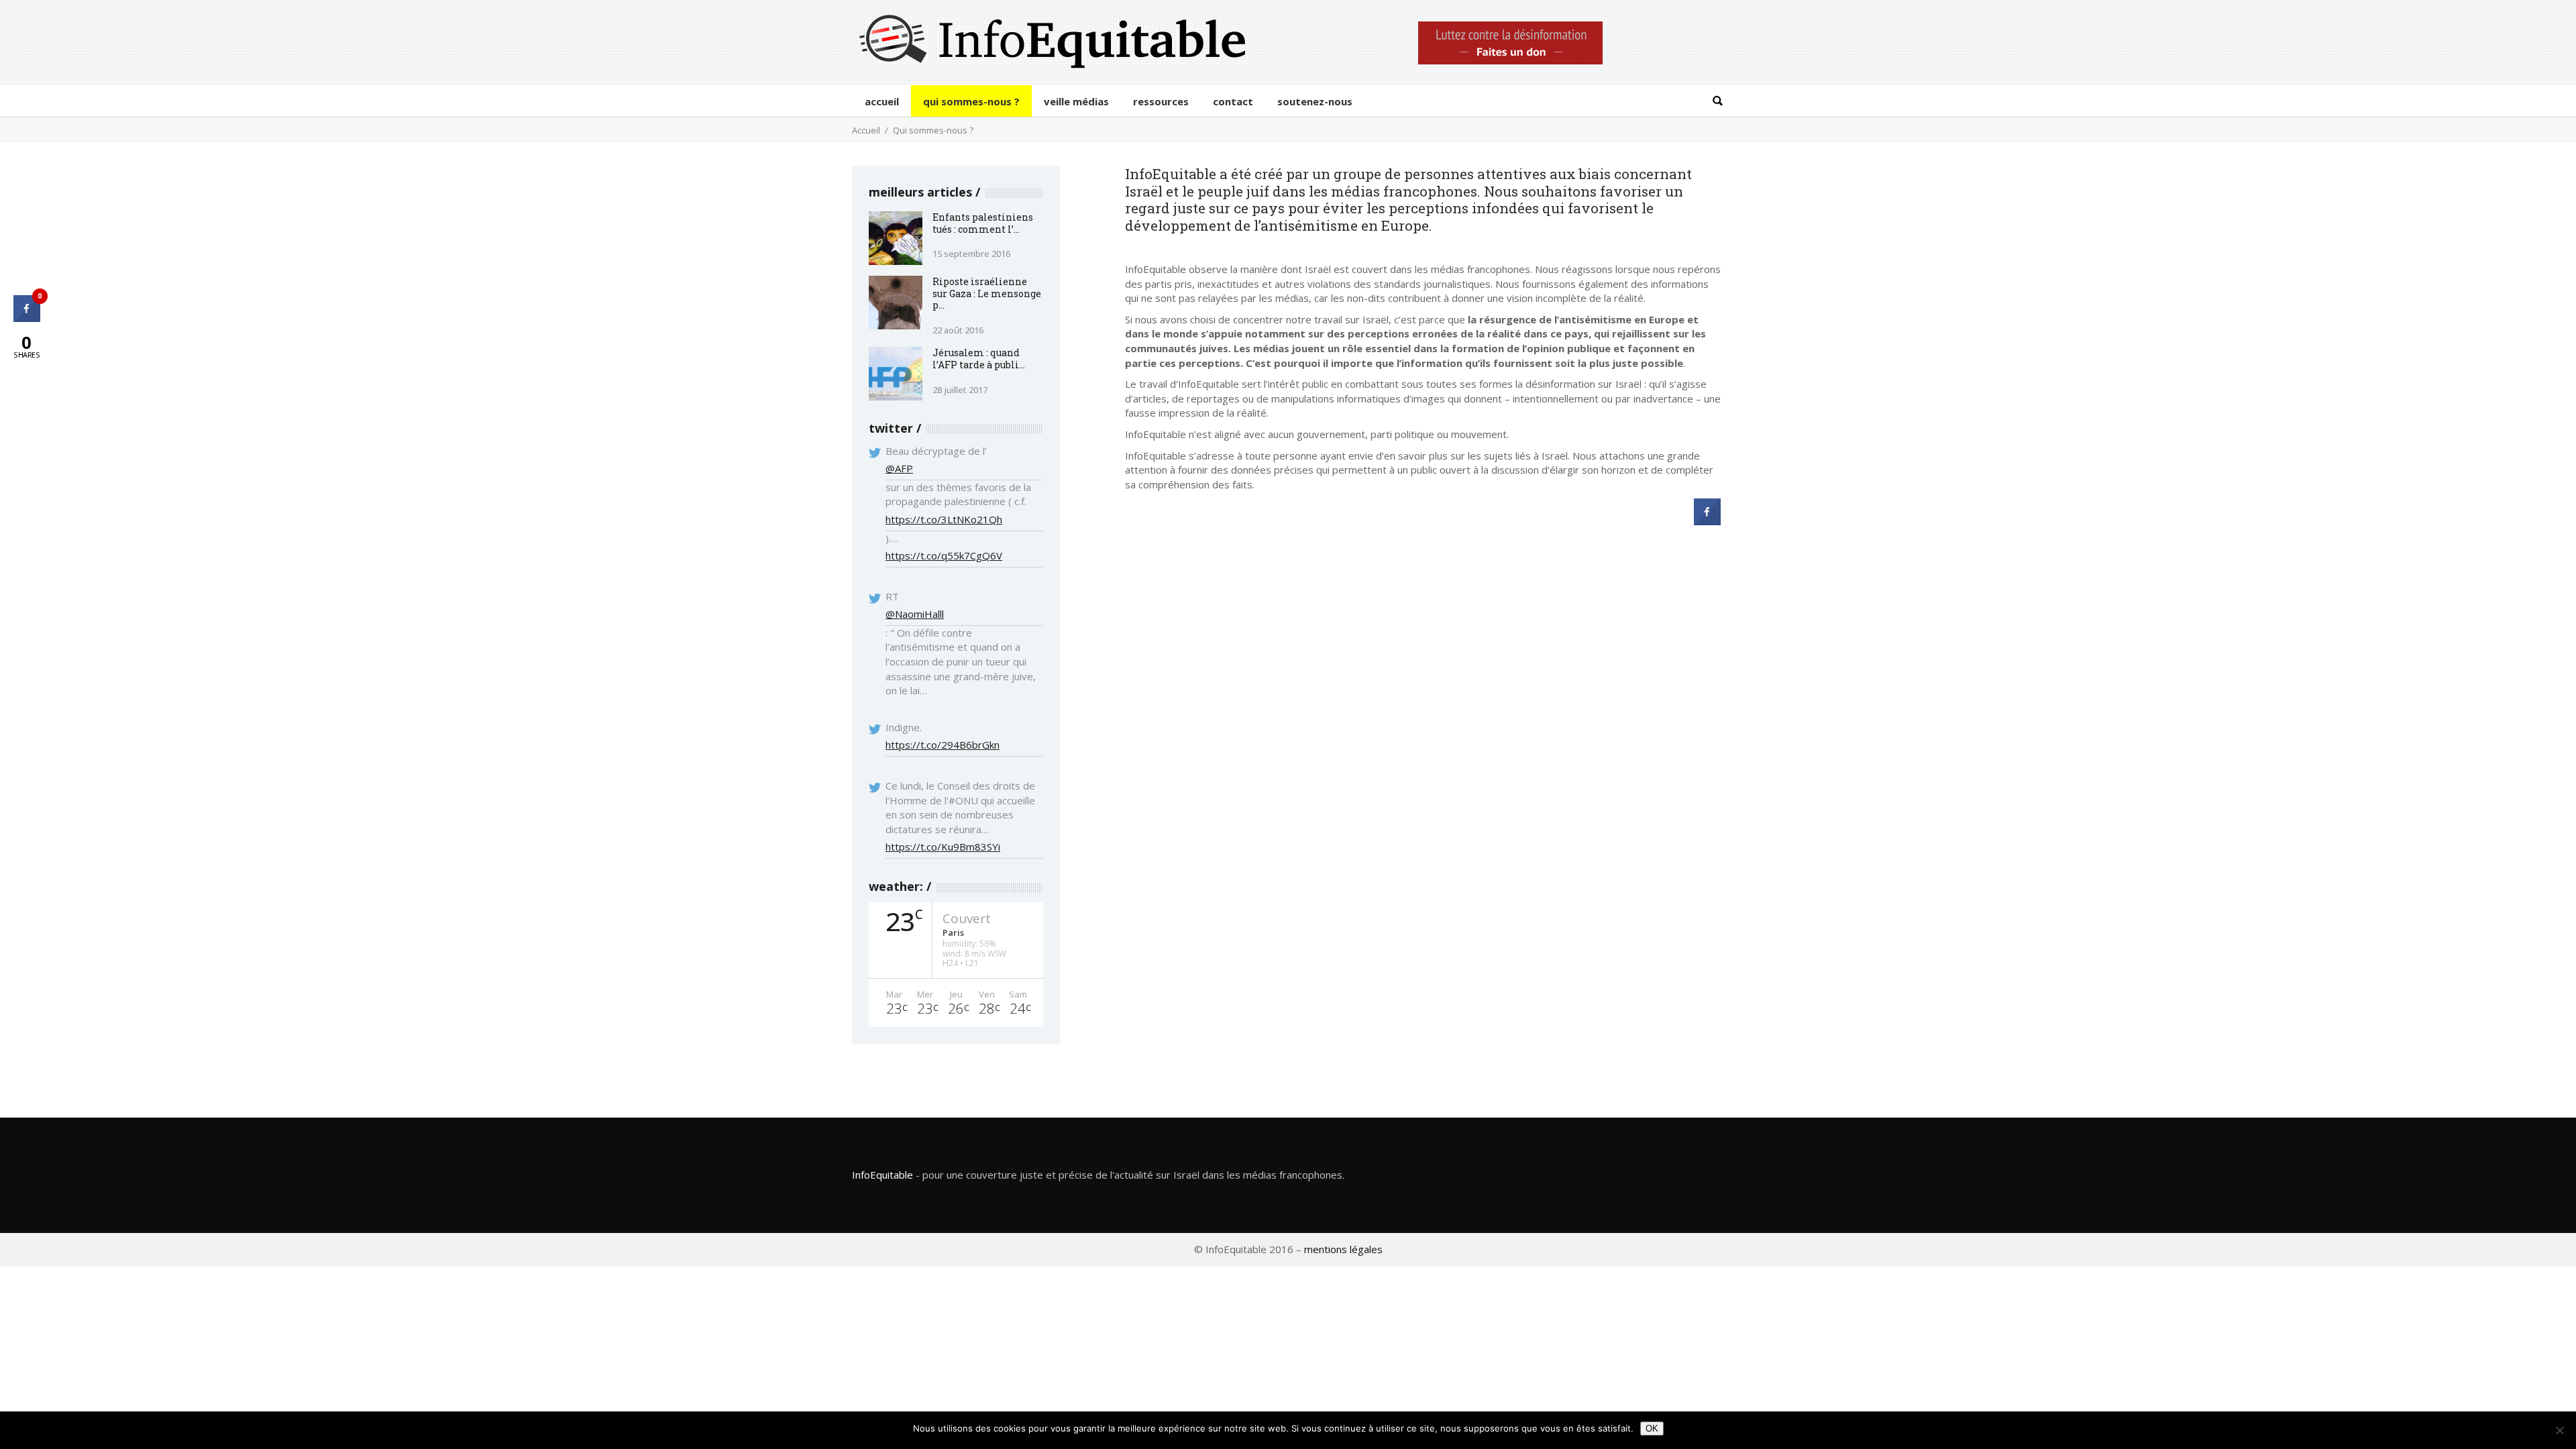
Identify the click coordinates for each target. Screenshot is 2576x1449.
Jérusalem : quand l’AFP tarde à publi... (979, 359)
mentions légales (1343, 1249)
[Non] (2559, 1430)
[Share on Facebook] (1707, 521)
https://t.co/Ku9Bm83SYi (943, 847)
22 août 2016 (958, 330)
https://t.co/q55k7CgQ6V (944, 555)
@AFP (899, 468)
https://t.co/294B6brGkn (943, 745)
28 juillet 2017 (960, 390)
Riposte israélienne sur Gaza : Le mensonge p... (987, 293)
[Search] (1717, 101)
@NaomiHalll (915, 614)
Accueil (866, 130)
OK (1652, 1429)
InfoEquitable (882, 1175)
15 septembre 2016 (971, 254)
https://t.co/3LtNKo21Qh (944, 519)
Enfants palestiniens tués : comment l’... (983, 223)
